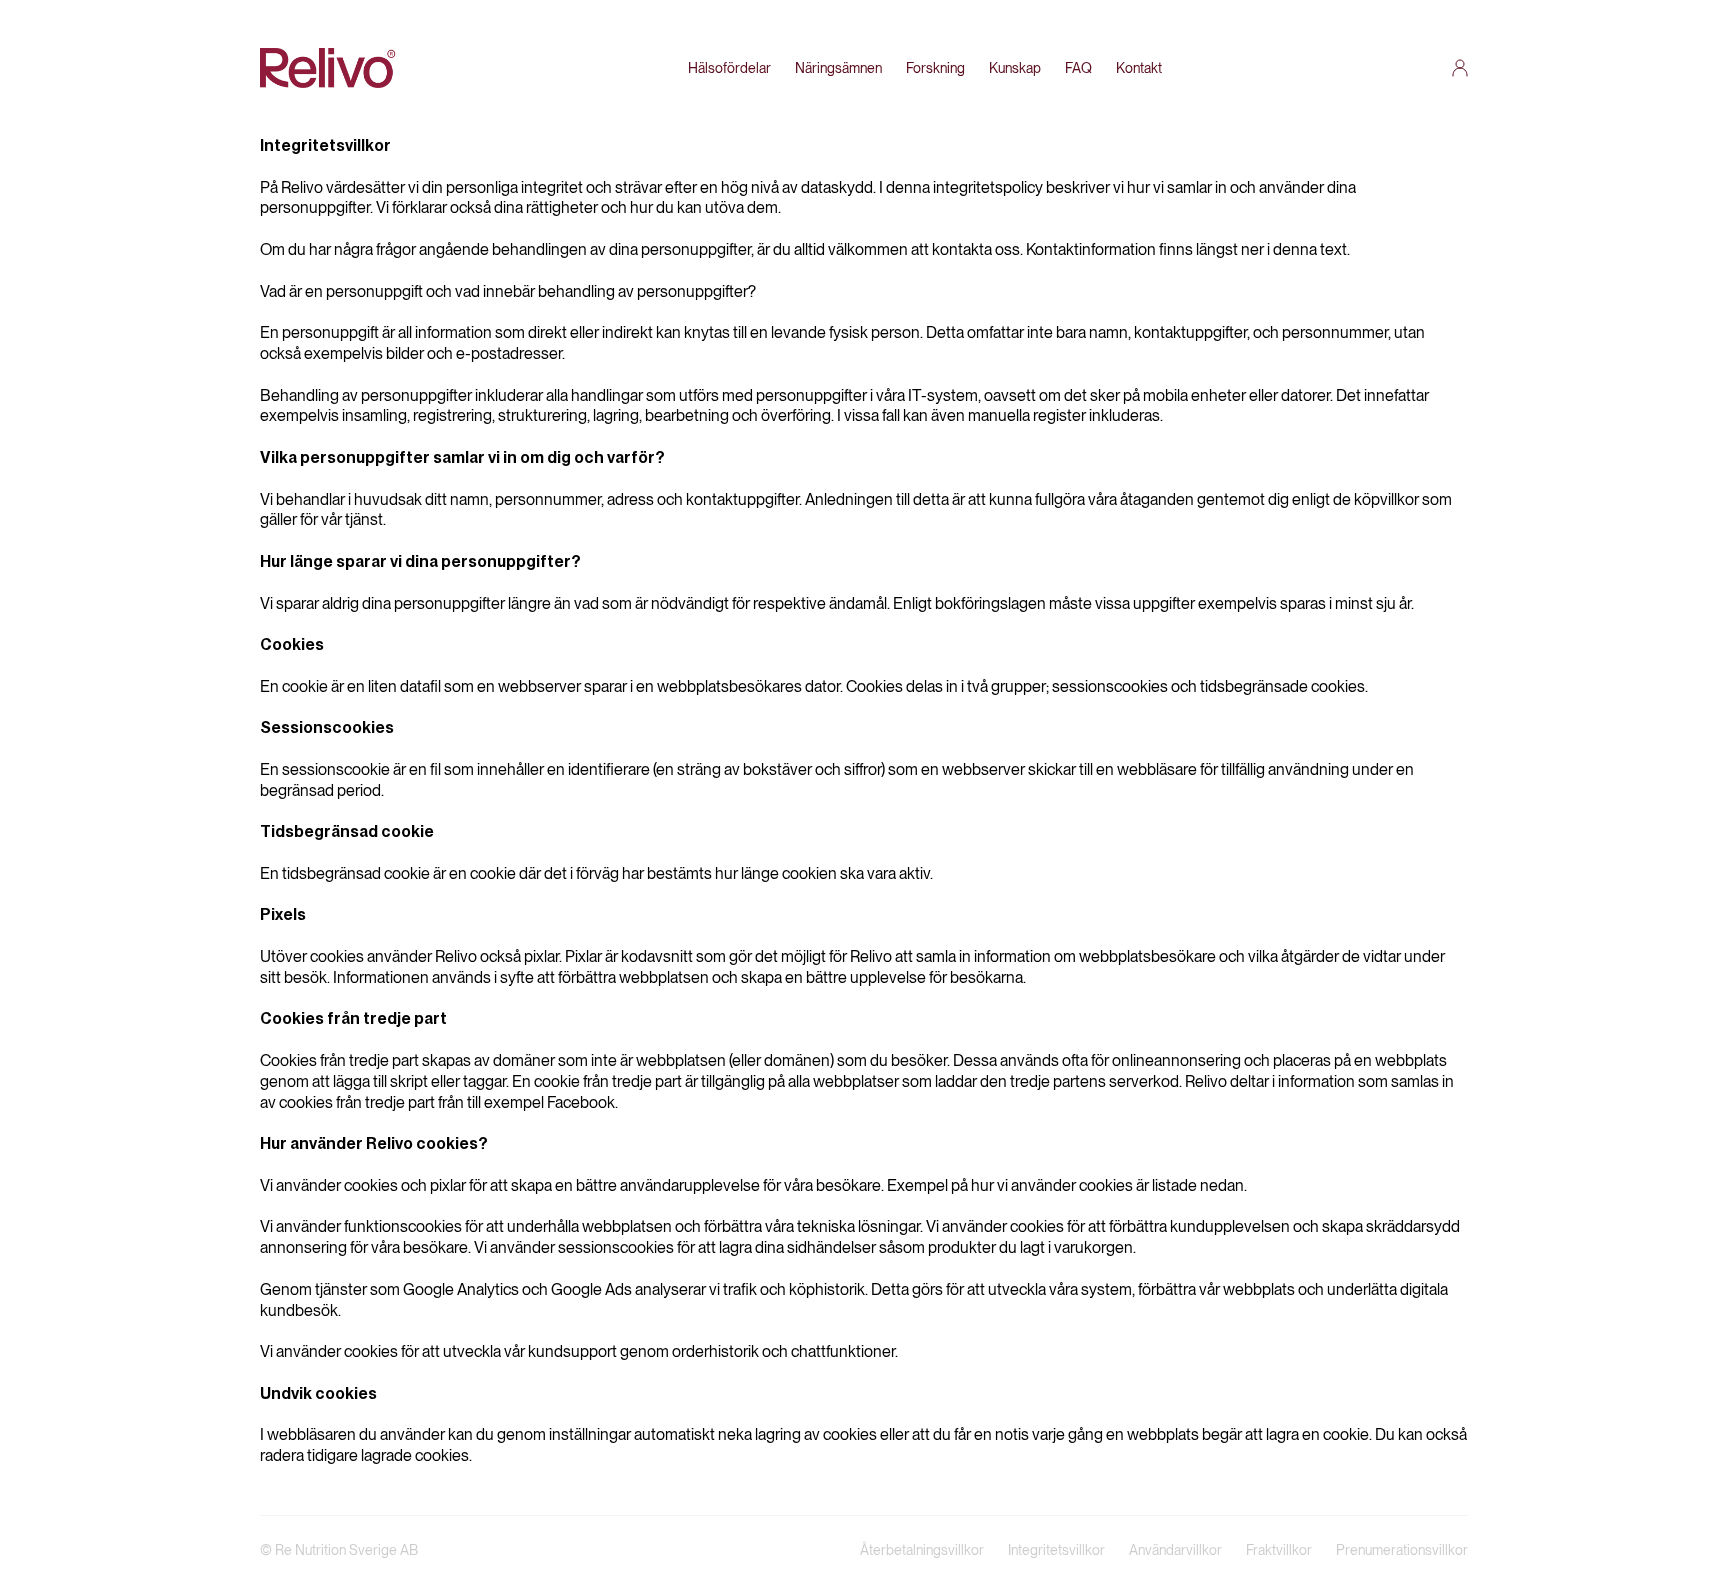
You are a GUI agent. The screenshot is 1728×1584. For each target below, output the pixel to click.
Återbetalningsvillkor (922, 1550)
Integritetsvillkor (1056, 1550)
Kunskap (1015, 68)
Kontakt (1139, 68)
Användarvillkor (1175, 1550)
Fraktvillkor (1279, 1550)
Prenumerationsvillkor (1402, 1550)
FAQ (1078, 68)
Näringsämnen (838, 68)
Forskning (935, 68)
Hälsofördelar (729, 68)
